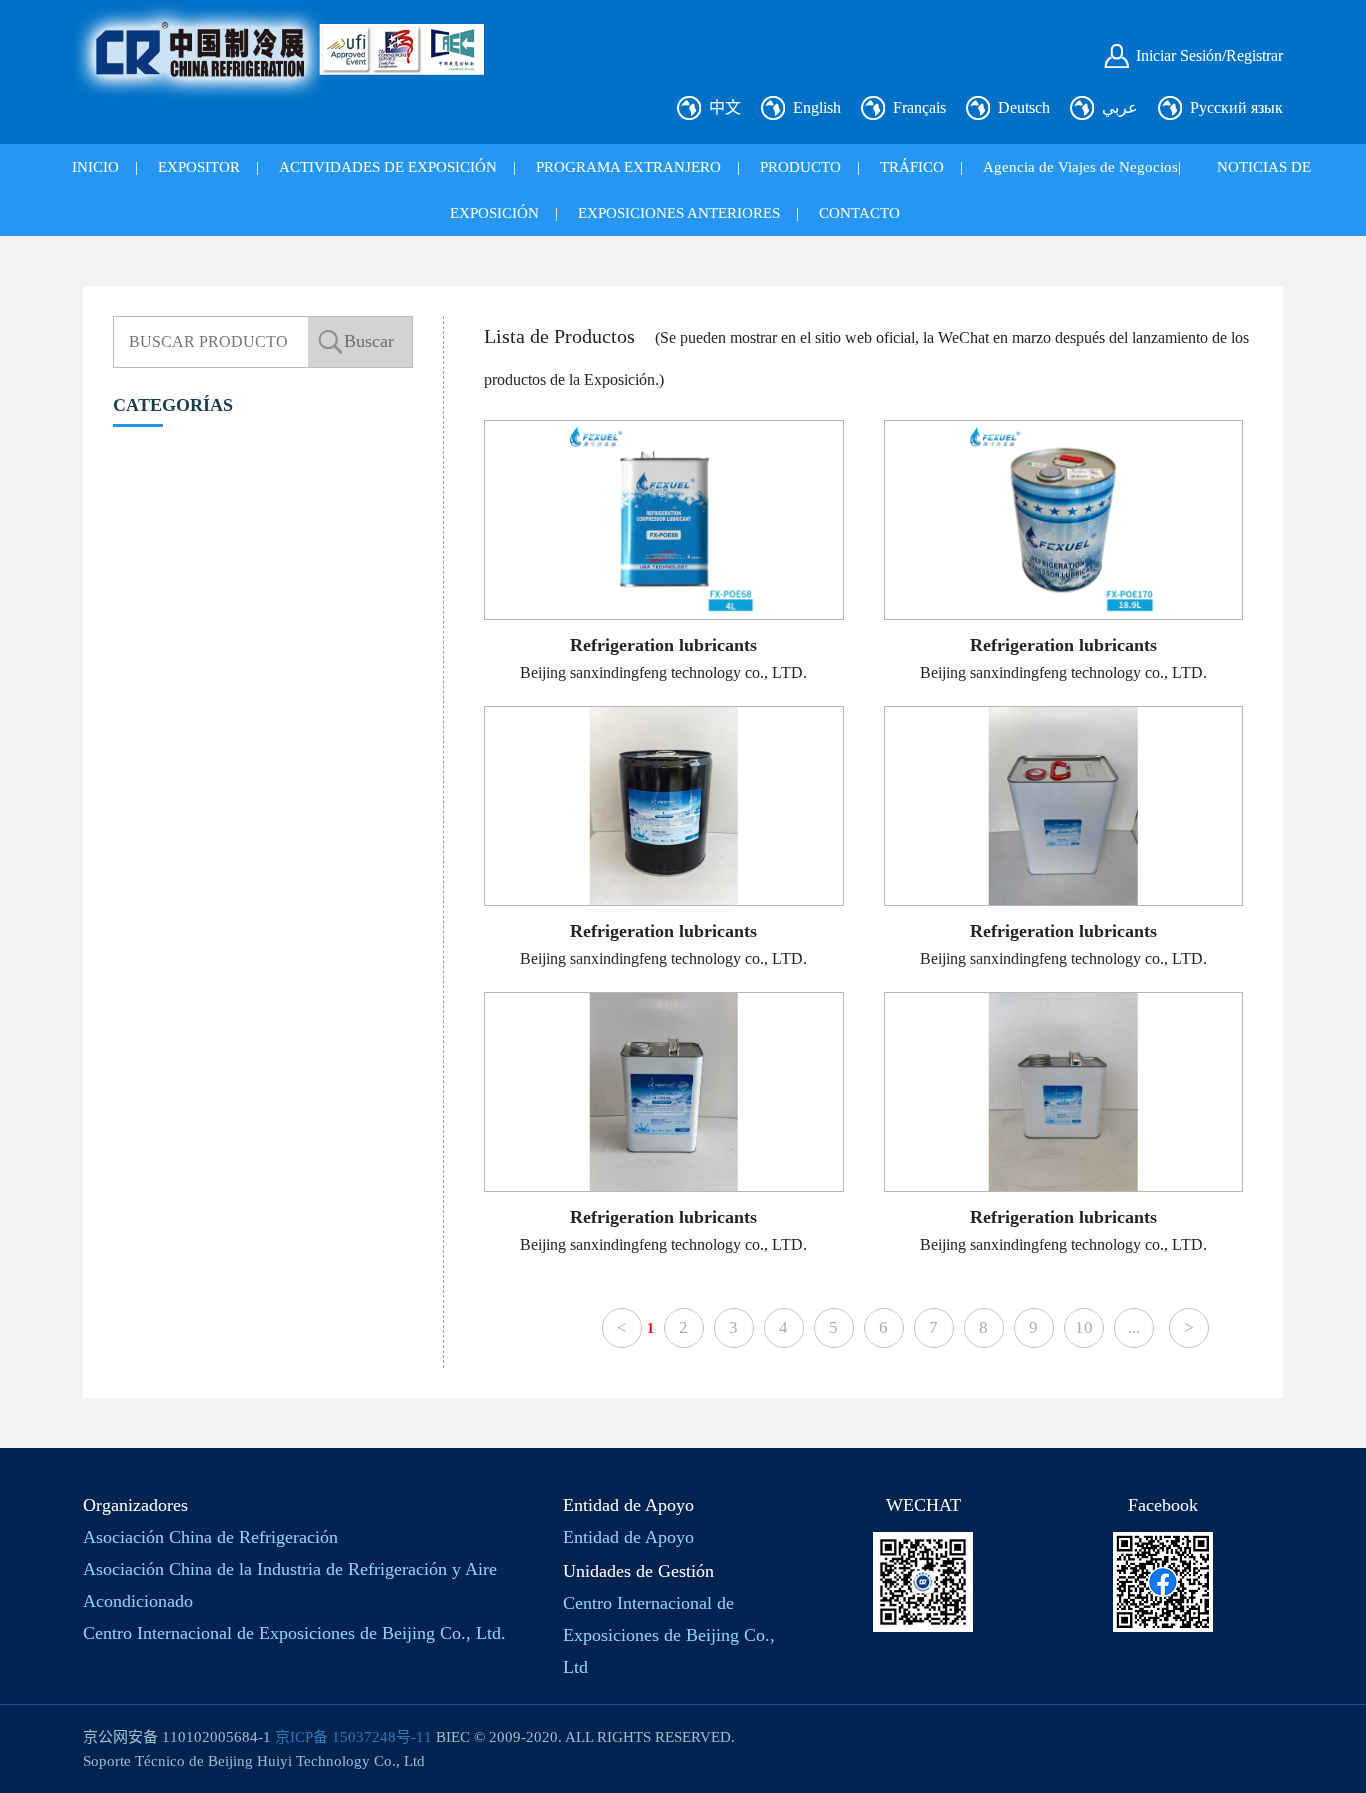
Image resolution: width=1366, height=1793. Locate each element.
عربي (1120, 107)
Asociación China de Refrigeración (210, 1537)
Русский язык (1236, 107)
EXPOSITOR (199, 167)
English (817, 107)
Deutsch (1024, 107)
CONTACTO (859, 213)
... (1134, 1327)
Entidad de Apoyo (628, 1537)
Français (919, 107)
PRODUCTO (800, 167)
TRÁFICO (912, 167)
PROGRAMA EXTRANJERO (628, 167)
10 (1084, 1327)
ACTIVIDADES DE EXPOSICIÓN (388, 167)
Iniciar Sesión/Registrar (1209, 55)
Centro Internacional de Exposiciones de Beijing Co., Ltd (669, 1635)
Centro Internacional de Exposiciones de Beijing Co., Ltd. (294, 1633)
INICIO (95, 167)
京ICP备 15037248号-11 (353, 1737)
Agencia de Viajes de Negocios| (1082, 167)
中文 (725, 107)
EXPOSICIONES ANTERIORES (679, 213)
